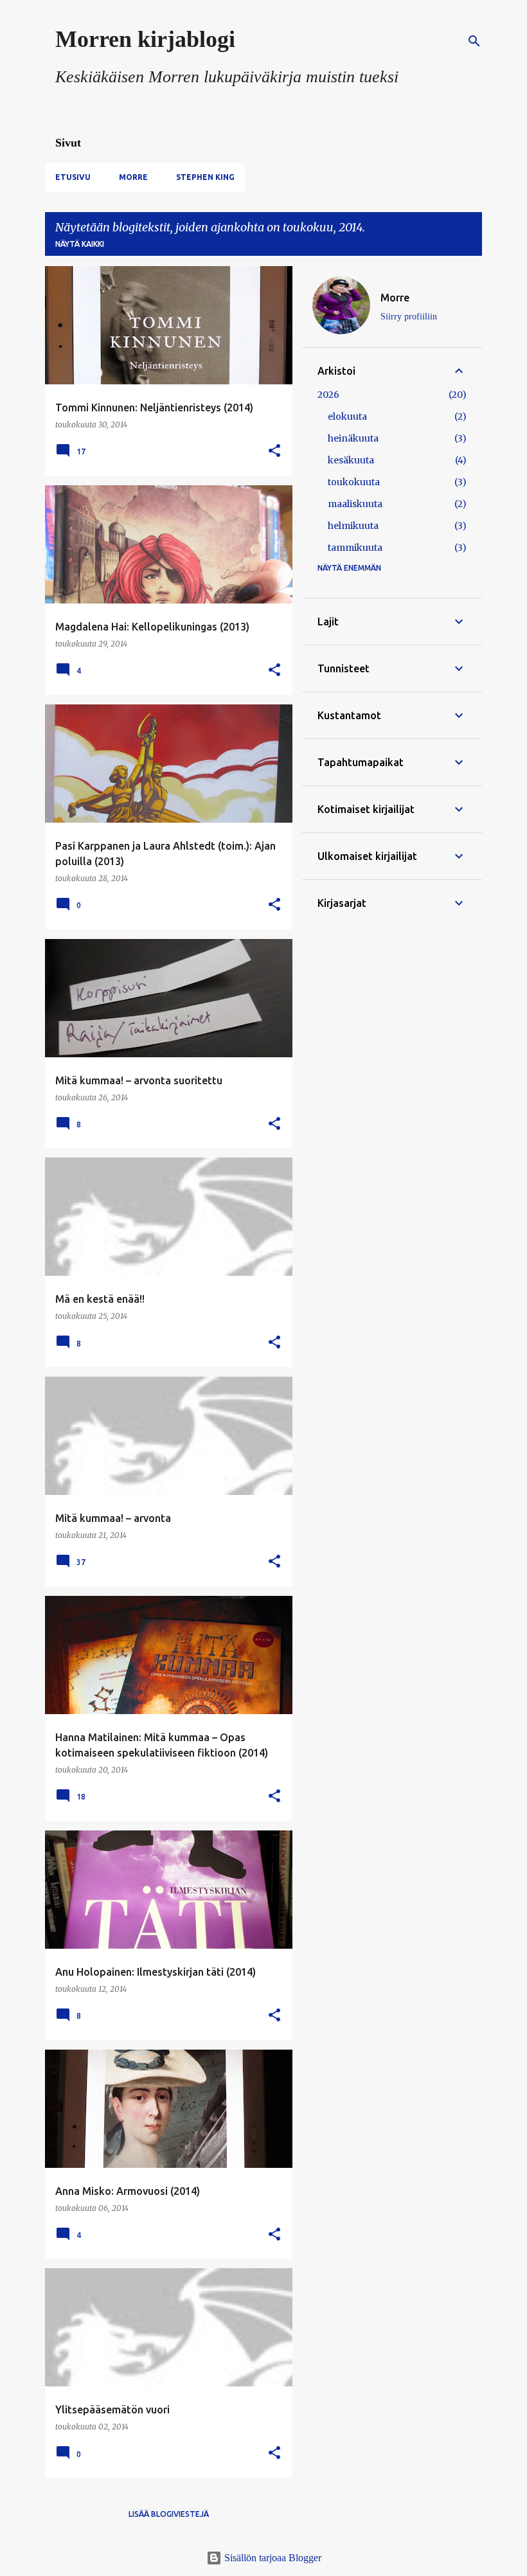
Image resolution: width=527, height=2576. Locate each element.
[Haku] (474, 41)
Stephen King (205, 177)
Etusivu (73, 177)
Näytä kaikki (80, 244)
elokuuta (347, 416)
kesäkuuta (351, 460)
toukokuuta (354, 482)
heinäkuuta (353, 438)
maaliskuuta (355, 504)
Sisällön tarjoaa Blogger (272, 2558)
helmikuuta (353, 526)
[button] (274, 452)
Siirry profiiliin (409, 317)
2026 (328, 395)
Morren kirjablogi (145, 39)
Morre (133, 177)
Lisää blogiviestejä (169, 2514)
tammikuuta (355, 548)
